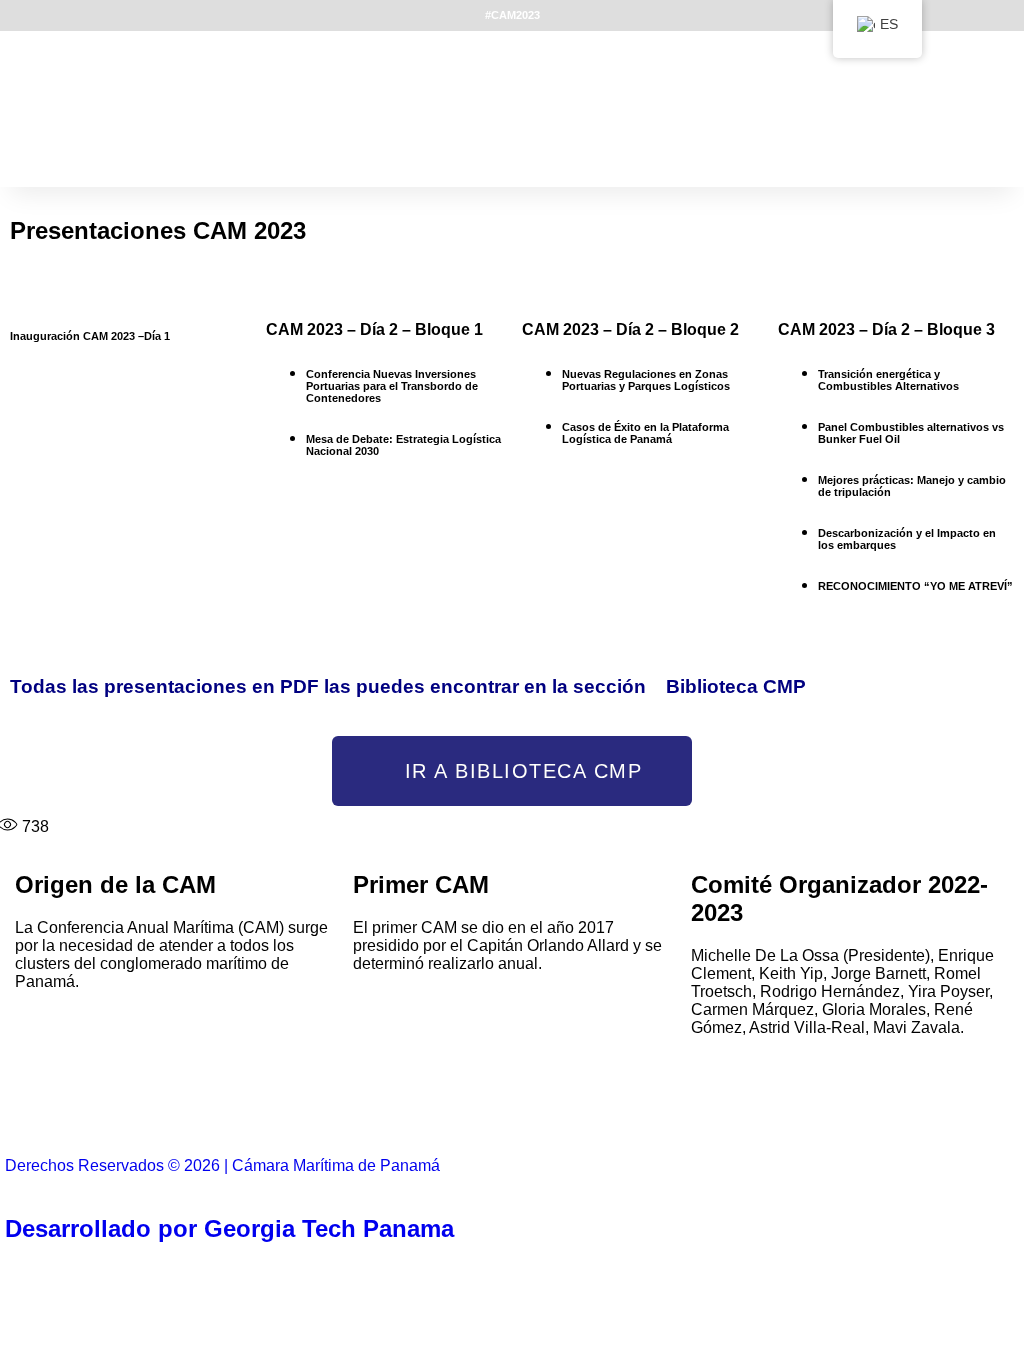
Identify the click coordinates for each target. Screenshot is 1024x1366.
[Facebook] (30, 1108)
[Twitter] (284, 1108)
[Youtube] (537, 1108)
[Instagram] (791, 1108)
